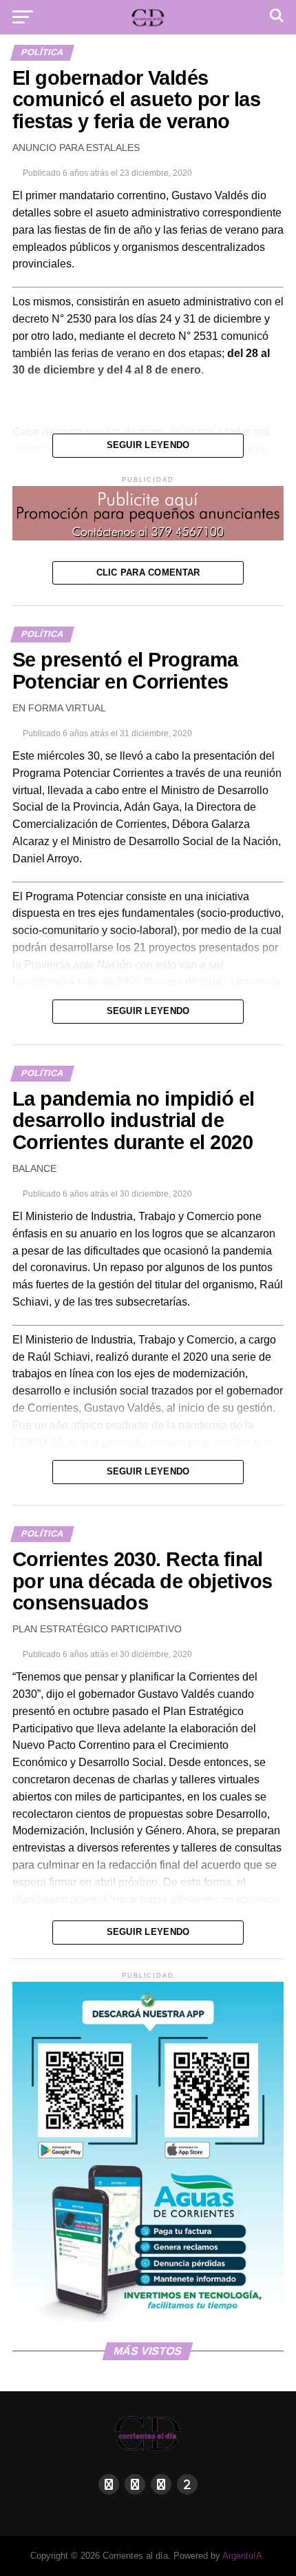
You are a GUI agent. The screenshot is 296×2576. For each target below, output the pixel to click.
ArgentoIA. (244, 2556)
